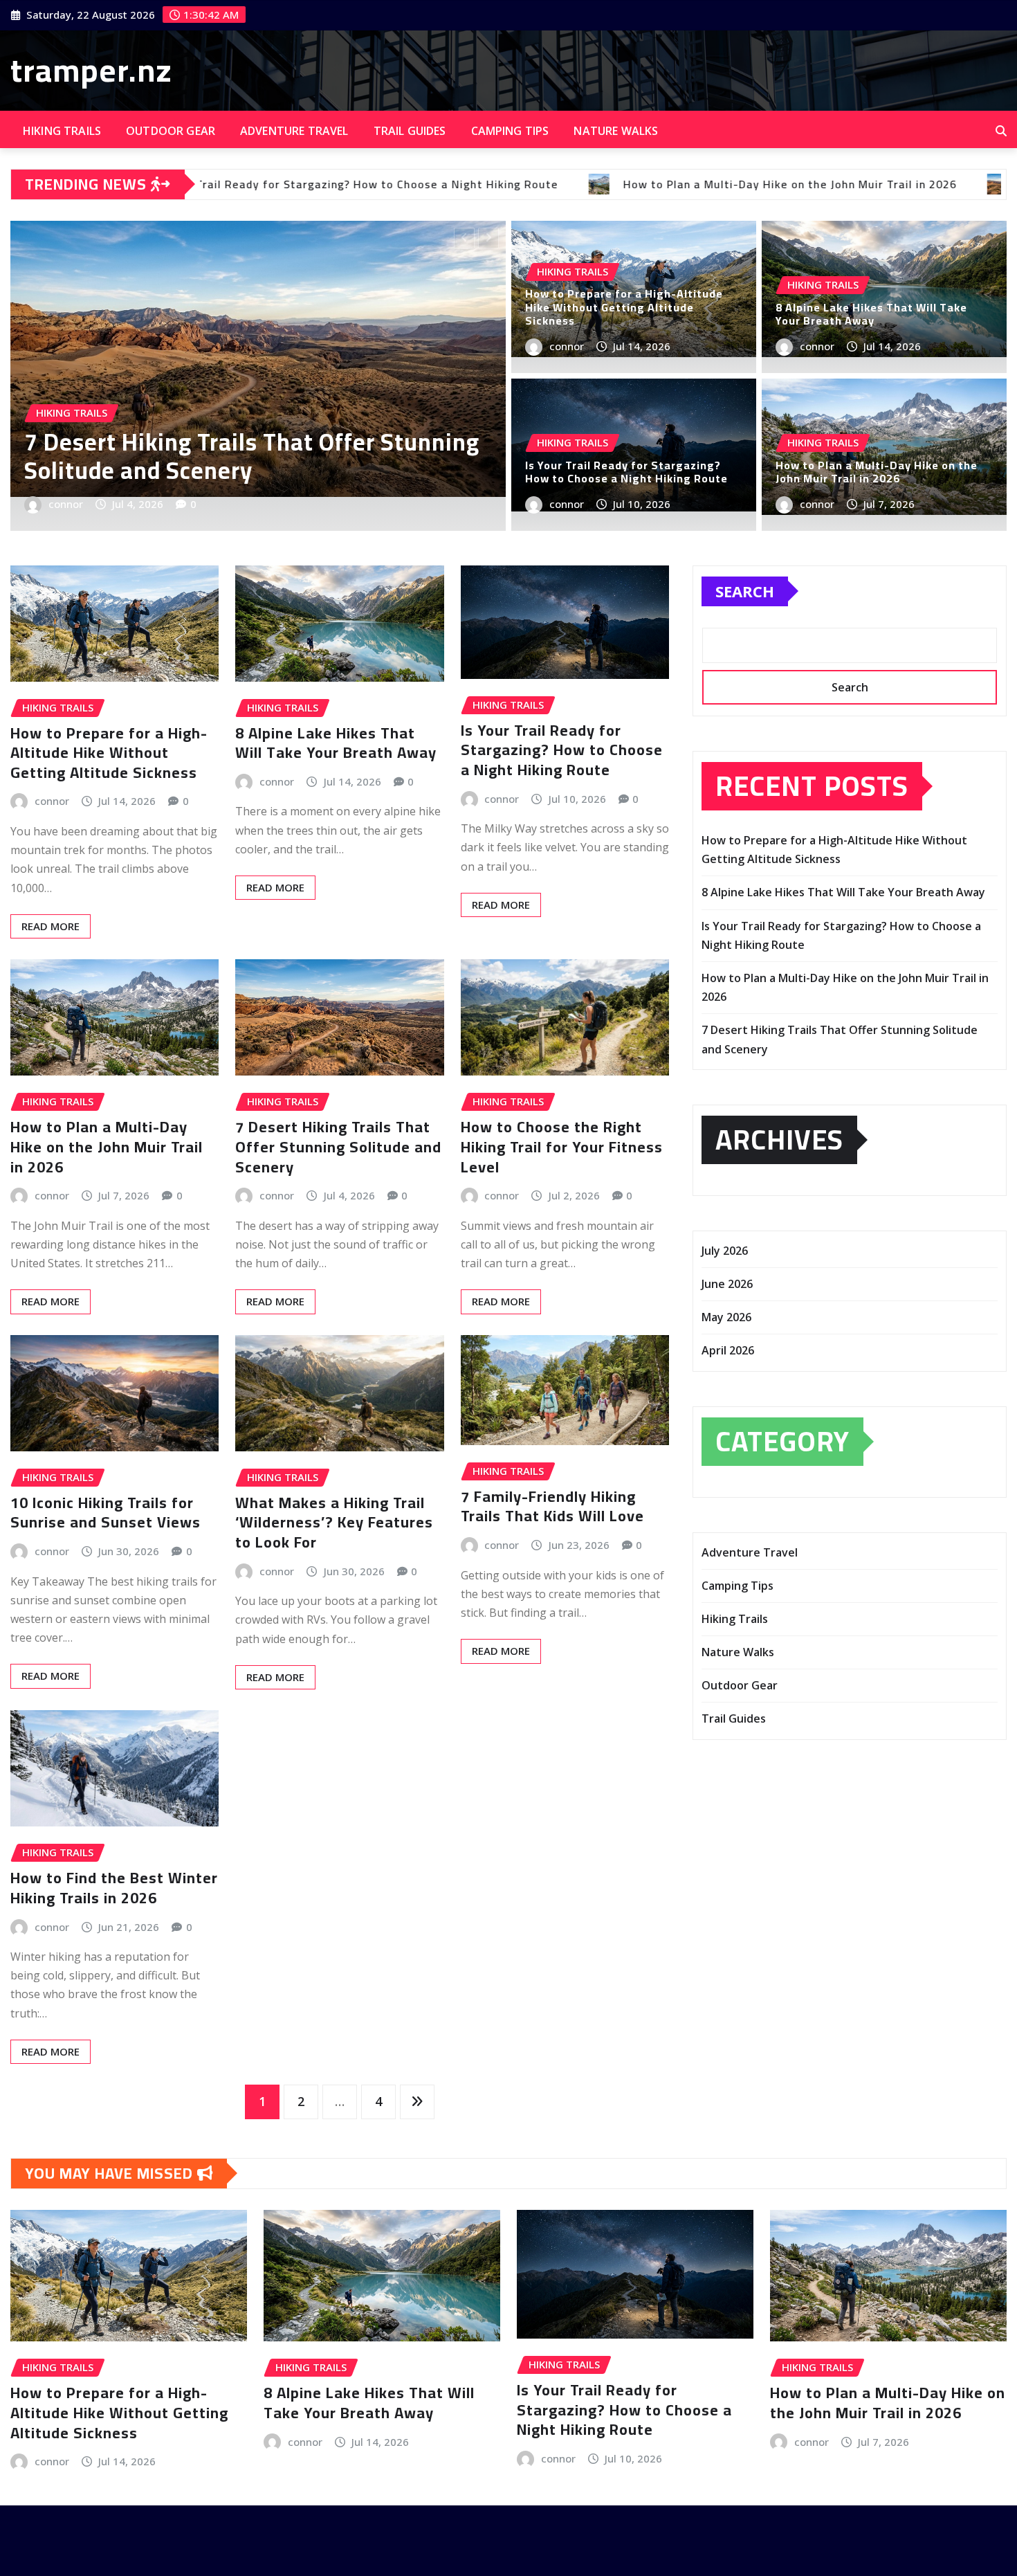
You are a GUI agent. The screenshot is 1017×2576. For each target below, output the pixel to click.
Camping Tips (510, 131)
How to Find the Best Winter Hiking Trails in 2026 (114, 1888)
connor (70, 504)
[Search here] (1001, 131)
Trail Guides (410, 131)
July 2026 (725, 1251)
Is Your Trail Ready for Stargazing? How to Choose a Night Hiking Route (626, 472)
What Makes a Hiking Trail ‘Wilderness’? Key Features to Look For (334, 1522)
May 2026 (726, 1317)
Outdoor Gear (171, 131)
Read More (51, 926)
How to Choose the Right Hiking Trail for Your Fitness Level (562, 1146)
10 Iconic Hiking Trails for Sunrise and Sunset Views (106, 1513)
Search (745, 591)
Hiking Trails (62, 131)
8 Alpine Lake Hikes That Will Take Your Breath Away (241, 456)
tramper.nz (91, 70)
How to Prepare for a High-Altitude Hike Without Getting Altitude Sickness (624, 307)
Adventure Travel (294, 131)
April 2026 (728, 1350)
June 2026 (727, 1284)
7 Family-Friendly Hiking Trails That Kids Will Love (552, 1506)
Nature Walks (616, 131)
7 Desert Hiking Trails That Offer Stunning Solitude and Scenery (338, 1146)
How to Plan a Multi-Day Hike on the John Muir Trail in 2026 (877, 472)
